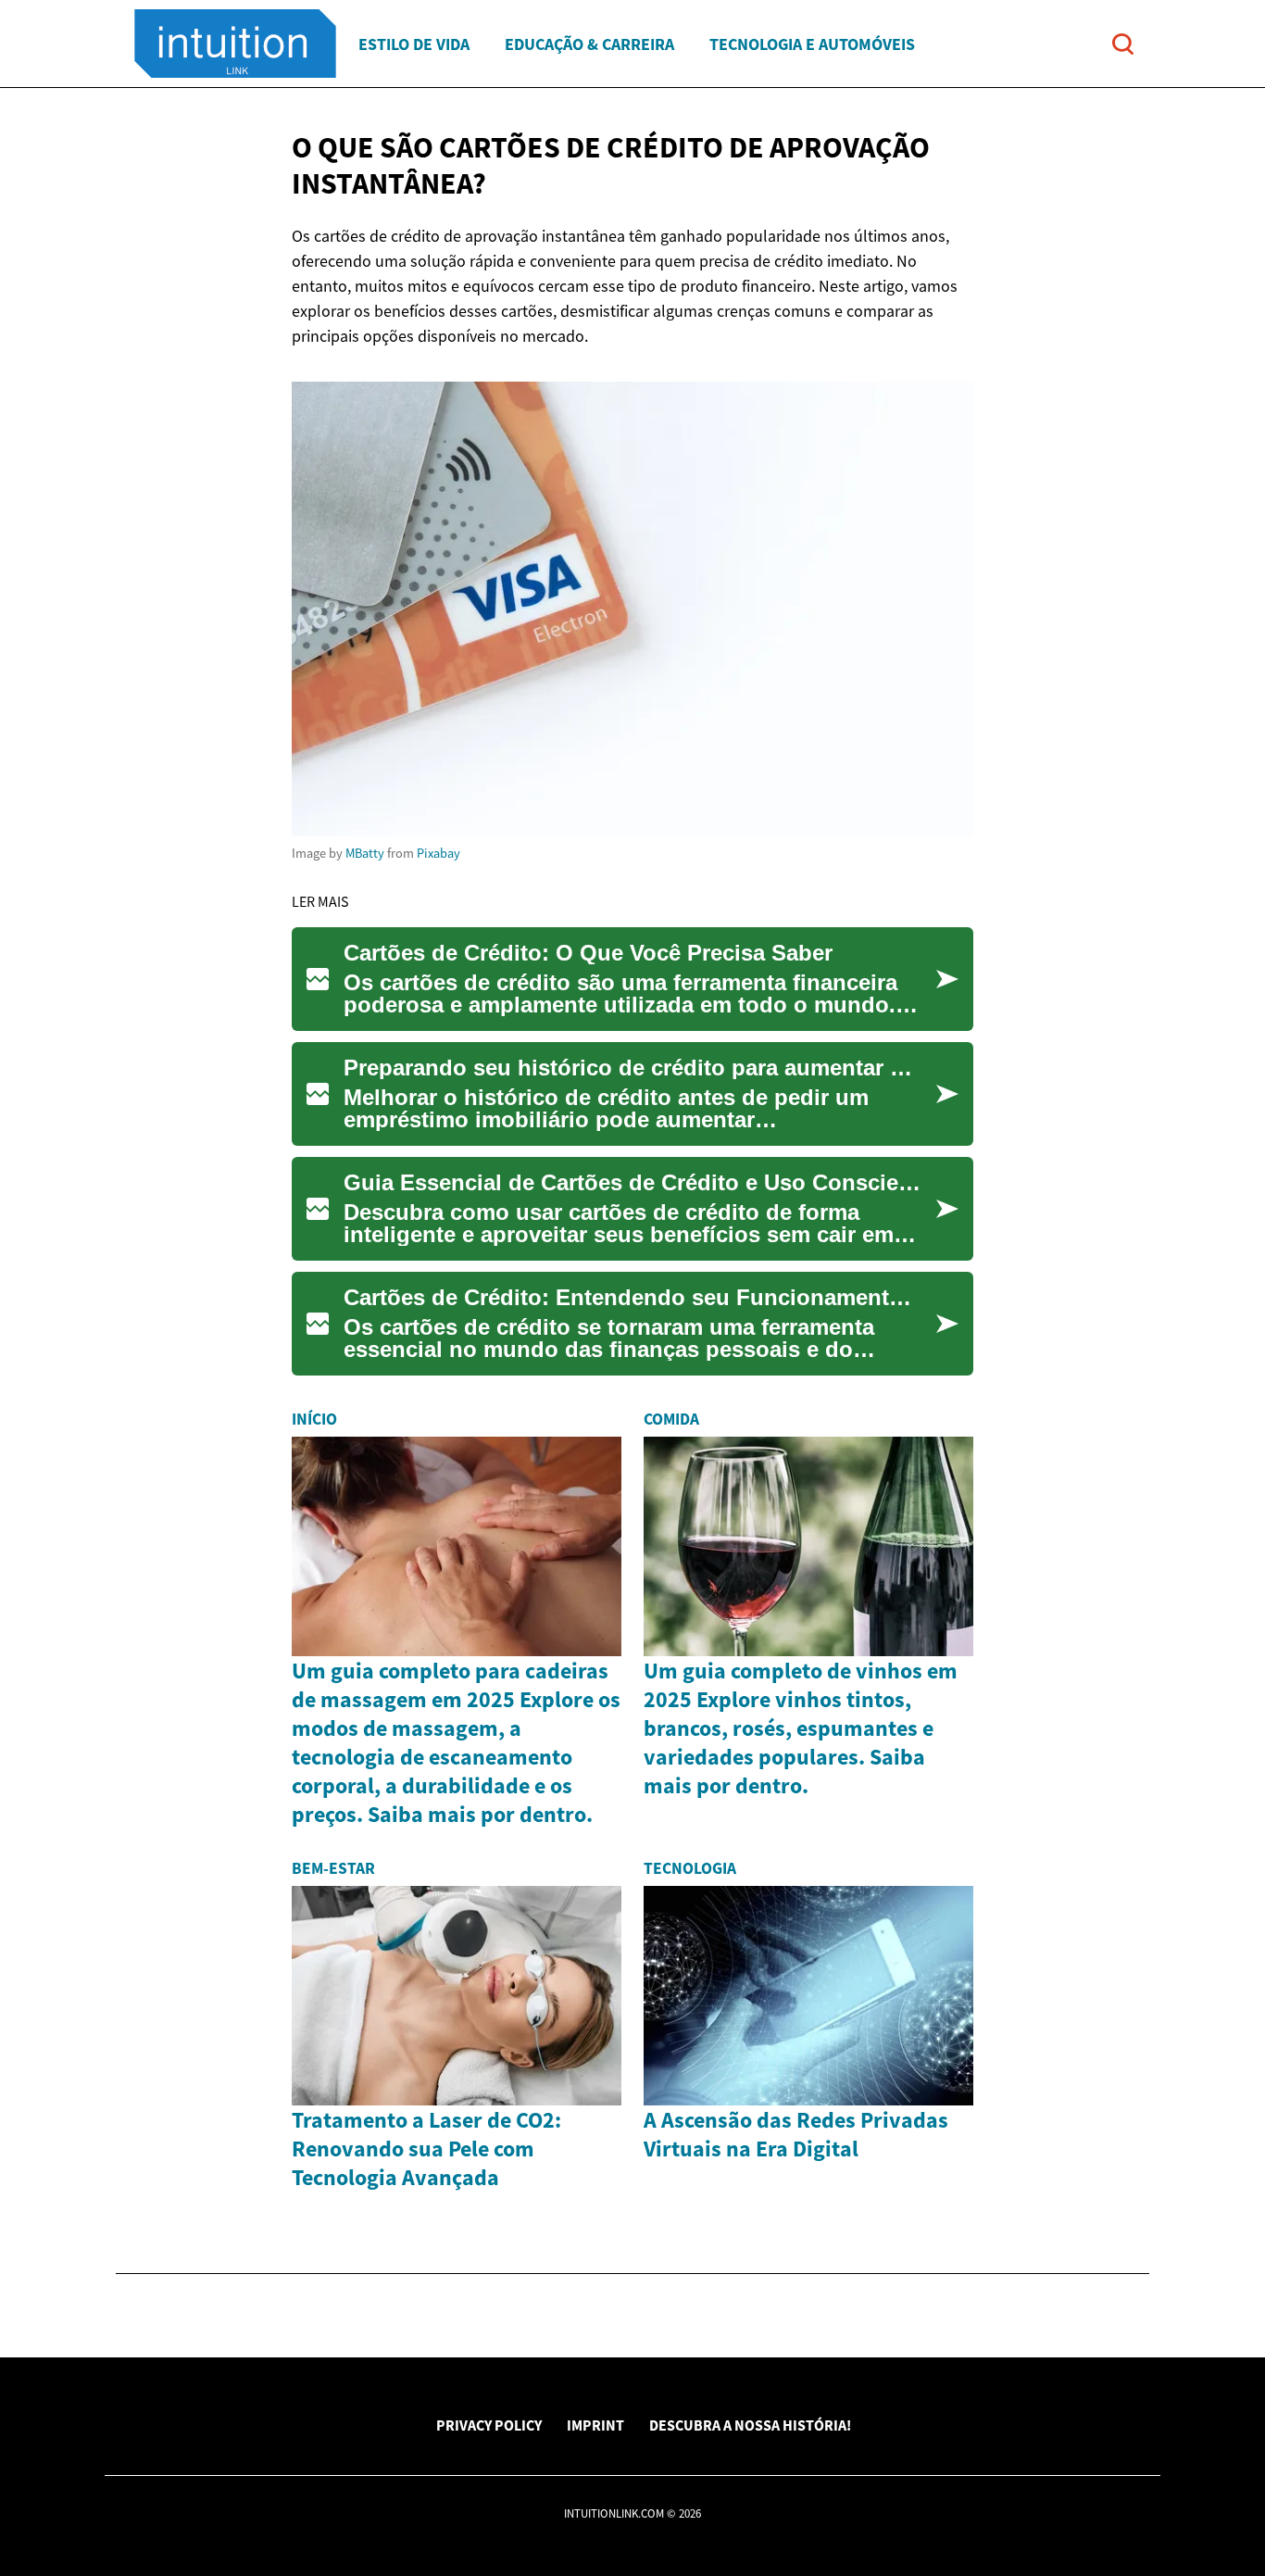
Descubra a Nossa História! (750, 2425)
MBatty (365, 853)
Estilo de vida (414, 44)
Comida (671, 1419)
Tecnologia (690, 1868)
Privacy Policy (489, 2425)
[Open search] (1123, 44)
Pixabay (438, 853)
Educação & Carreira (589, 44)
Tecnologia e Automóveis (812, 44)
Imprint (595, 2425)
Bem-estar (333, 1868)
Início (314, 1419)
